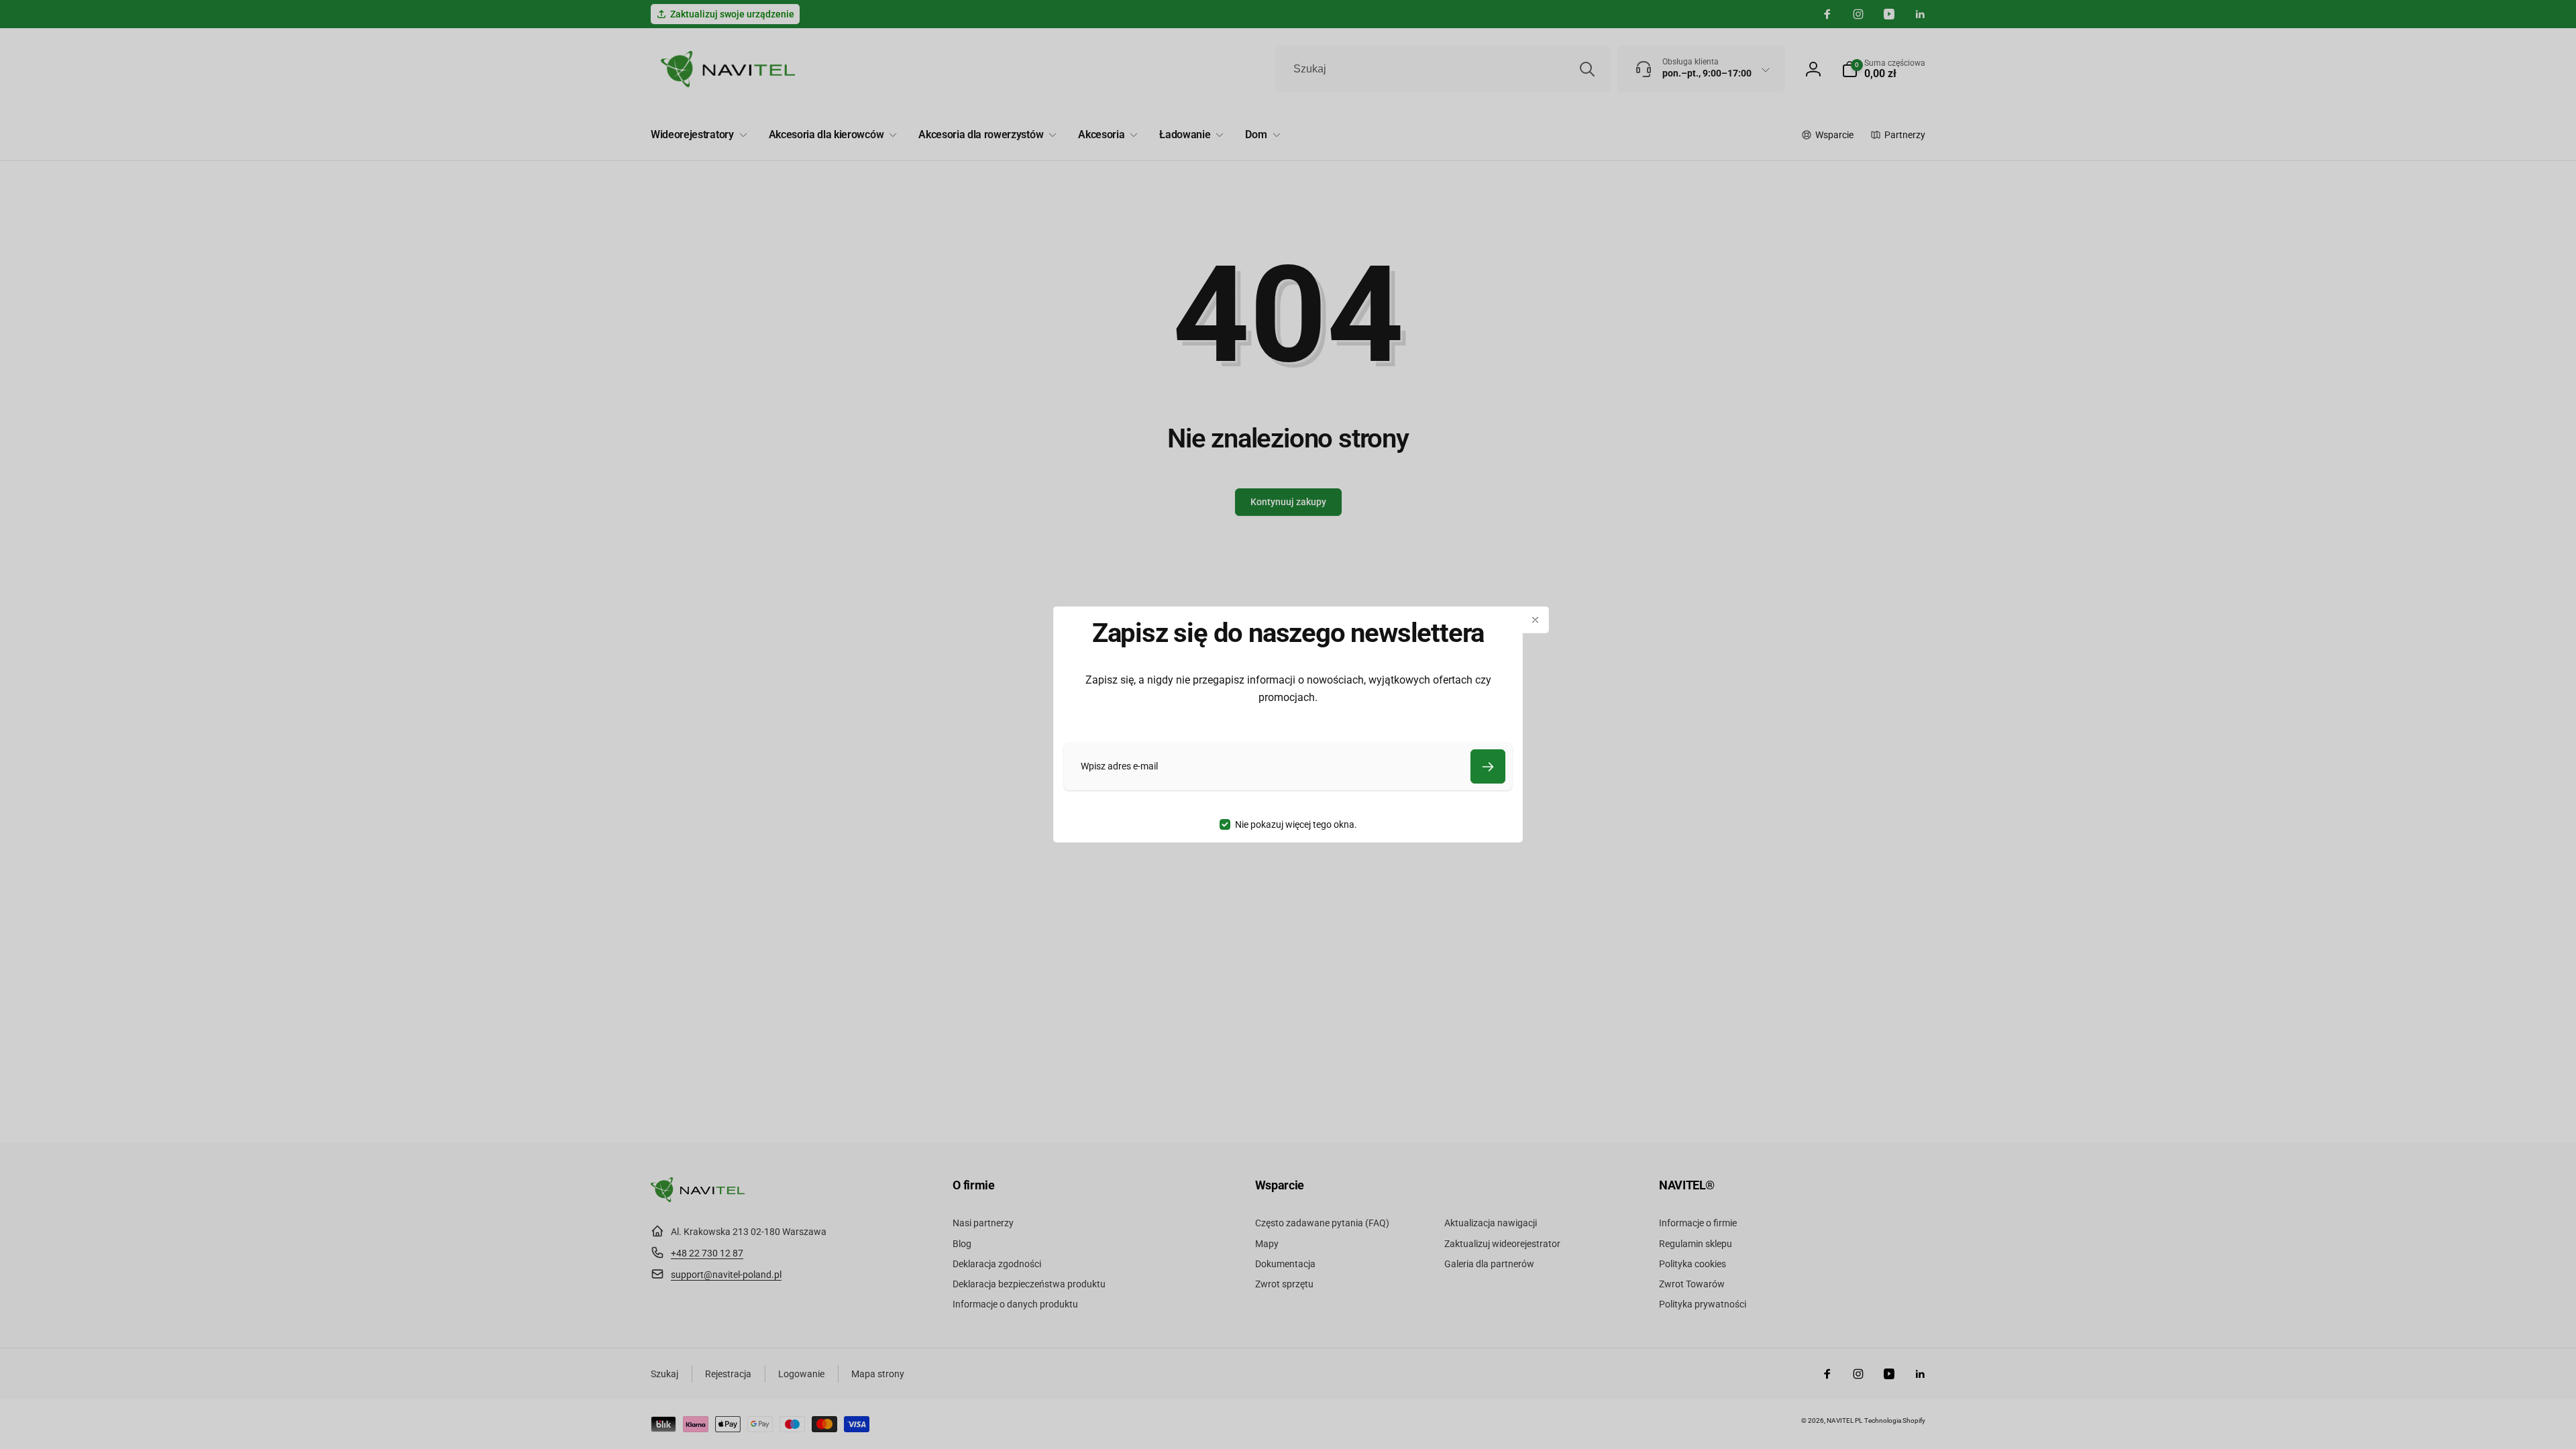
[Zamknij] (1536, 620)
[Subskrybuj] (1488, 766)
